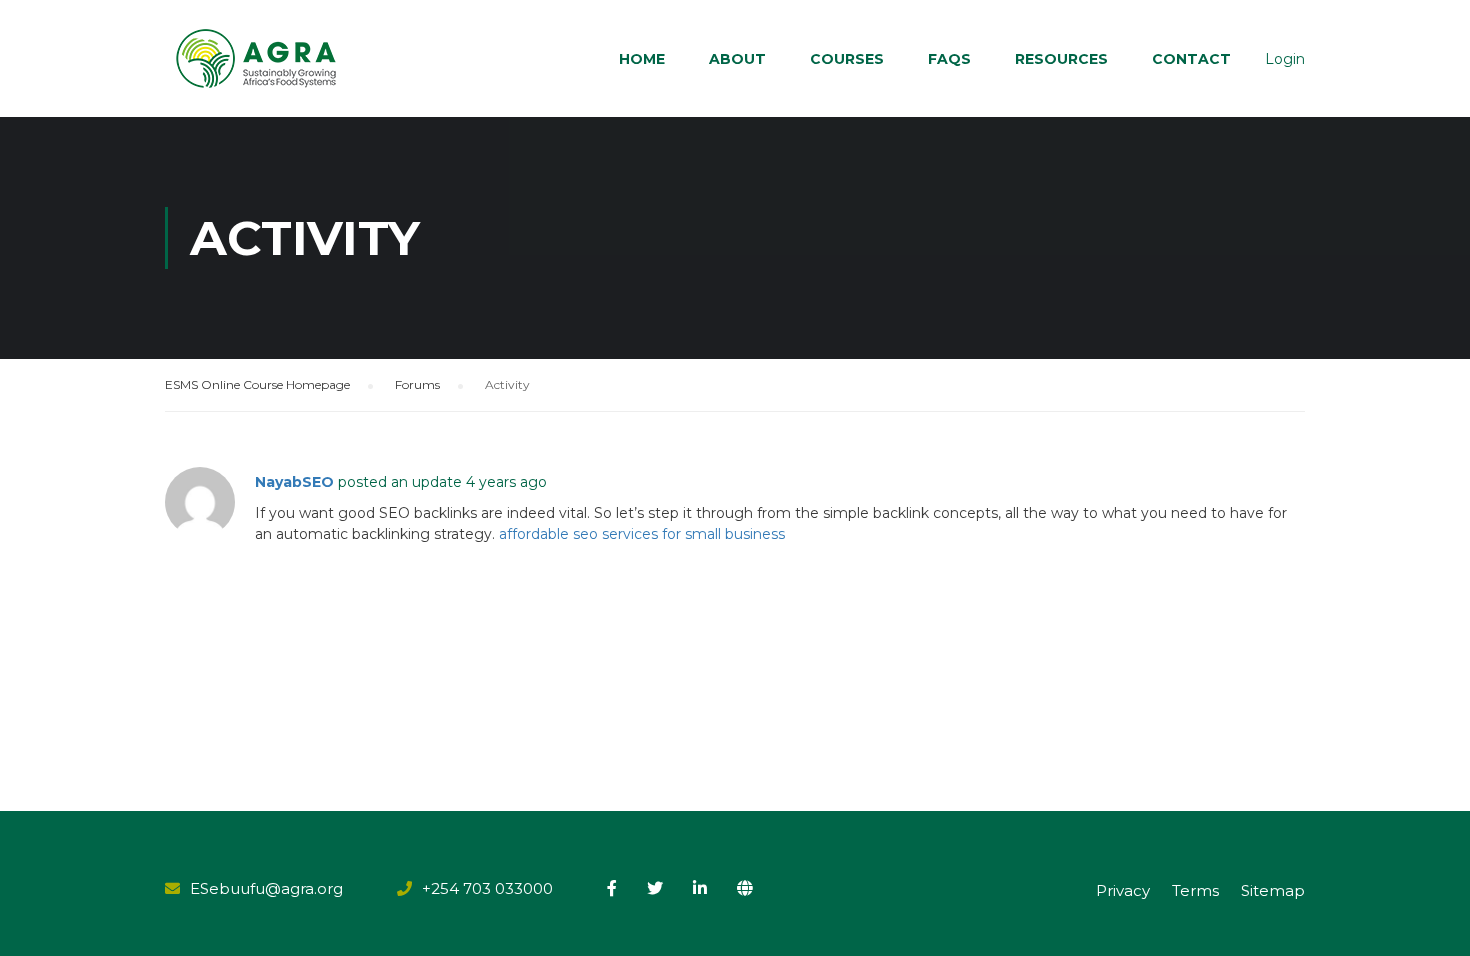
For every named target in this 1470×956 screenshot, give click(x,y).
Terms (1195, 890)
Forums (417, 384)
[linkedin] (700, 888)
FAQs (949, 59)
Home (642, 59)
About (737, 59)
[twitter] (655, 888)
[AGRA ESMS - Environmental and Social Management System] (257, 58)
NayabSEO (294, 482)
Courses (847, 59)
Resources (1061, 59)
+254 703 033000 (487, 888)
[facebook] (612, 888)
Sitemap (1273, 890)
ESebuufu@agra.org (266, 888)
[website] (745, 888)
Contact (1191, 59)
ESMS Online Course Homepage (257, 384)
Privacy (1123, 890)
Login (1285, 59)
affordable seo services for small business (642, 534)
